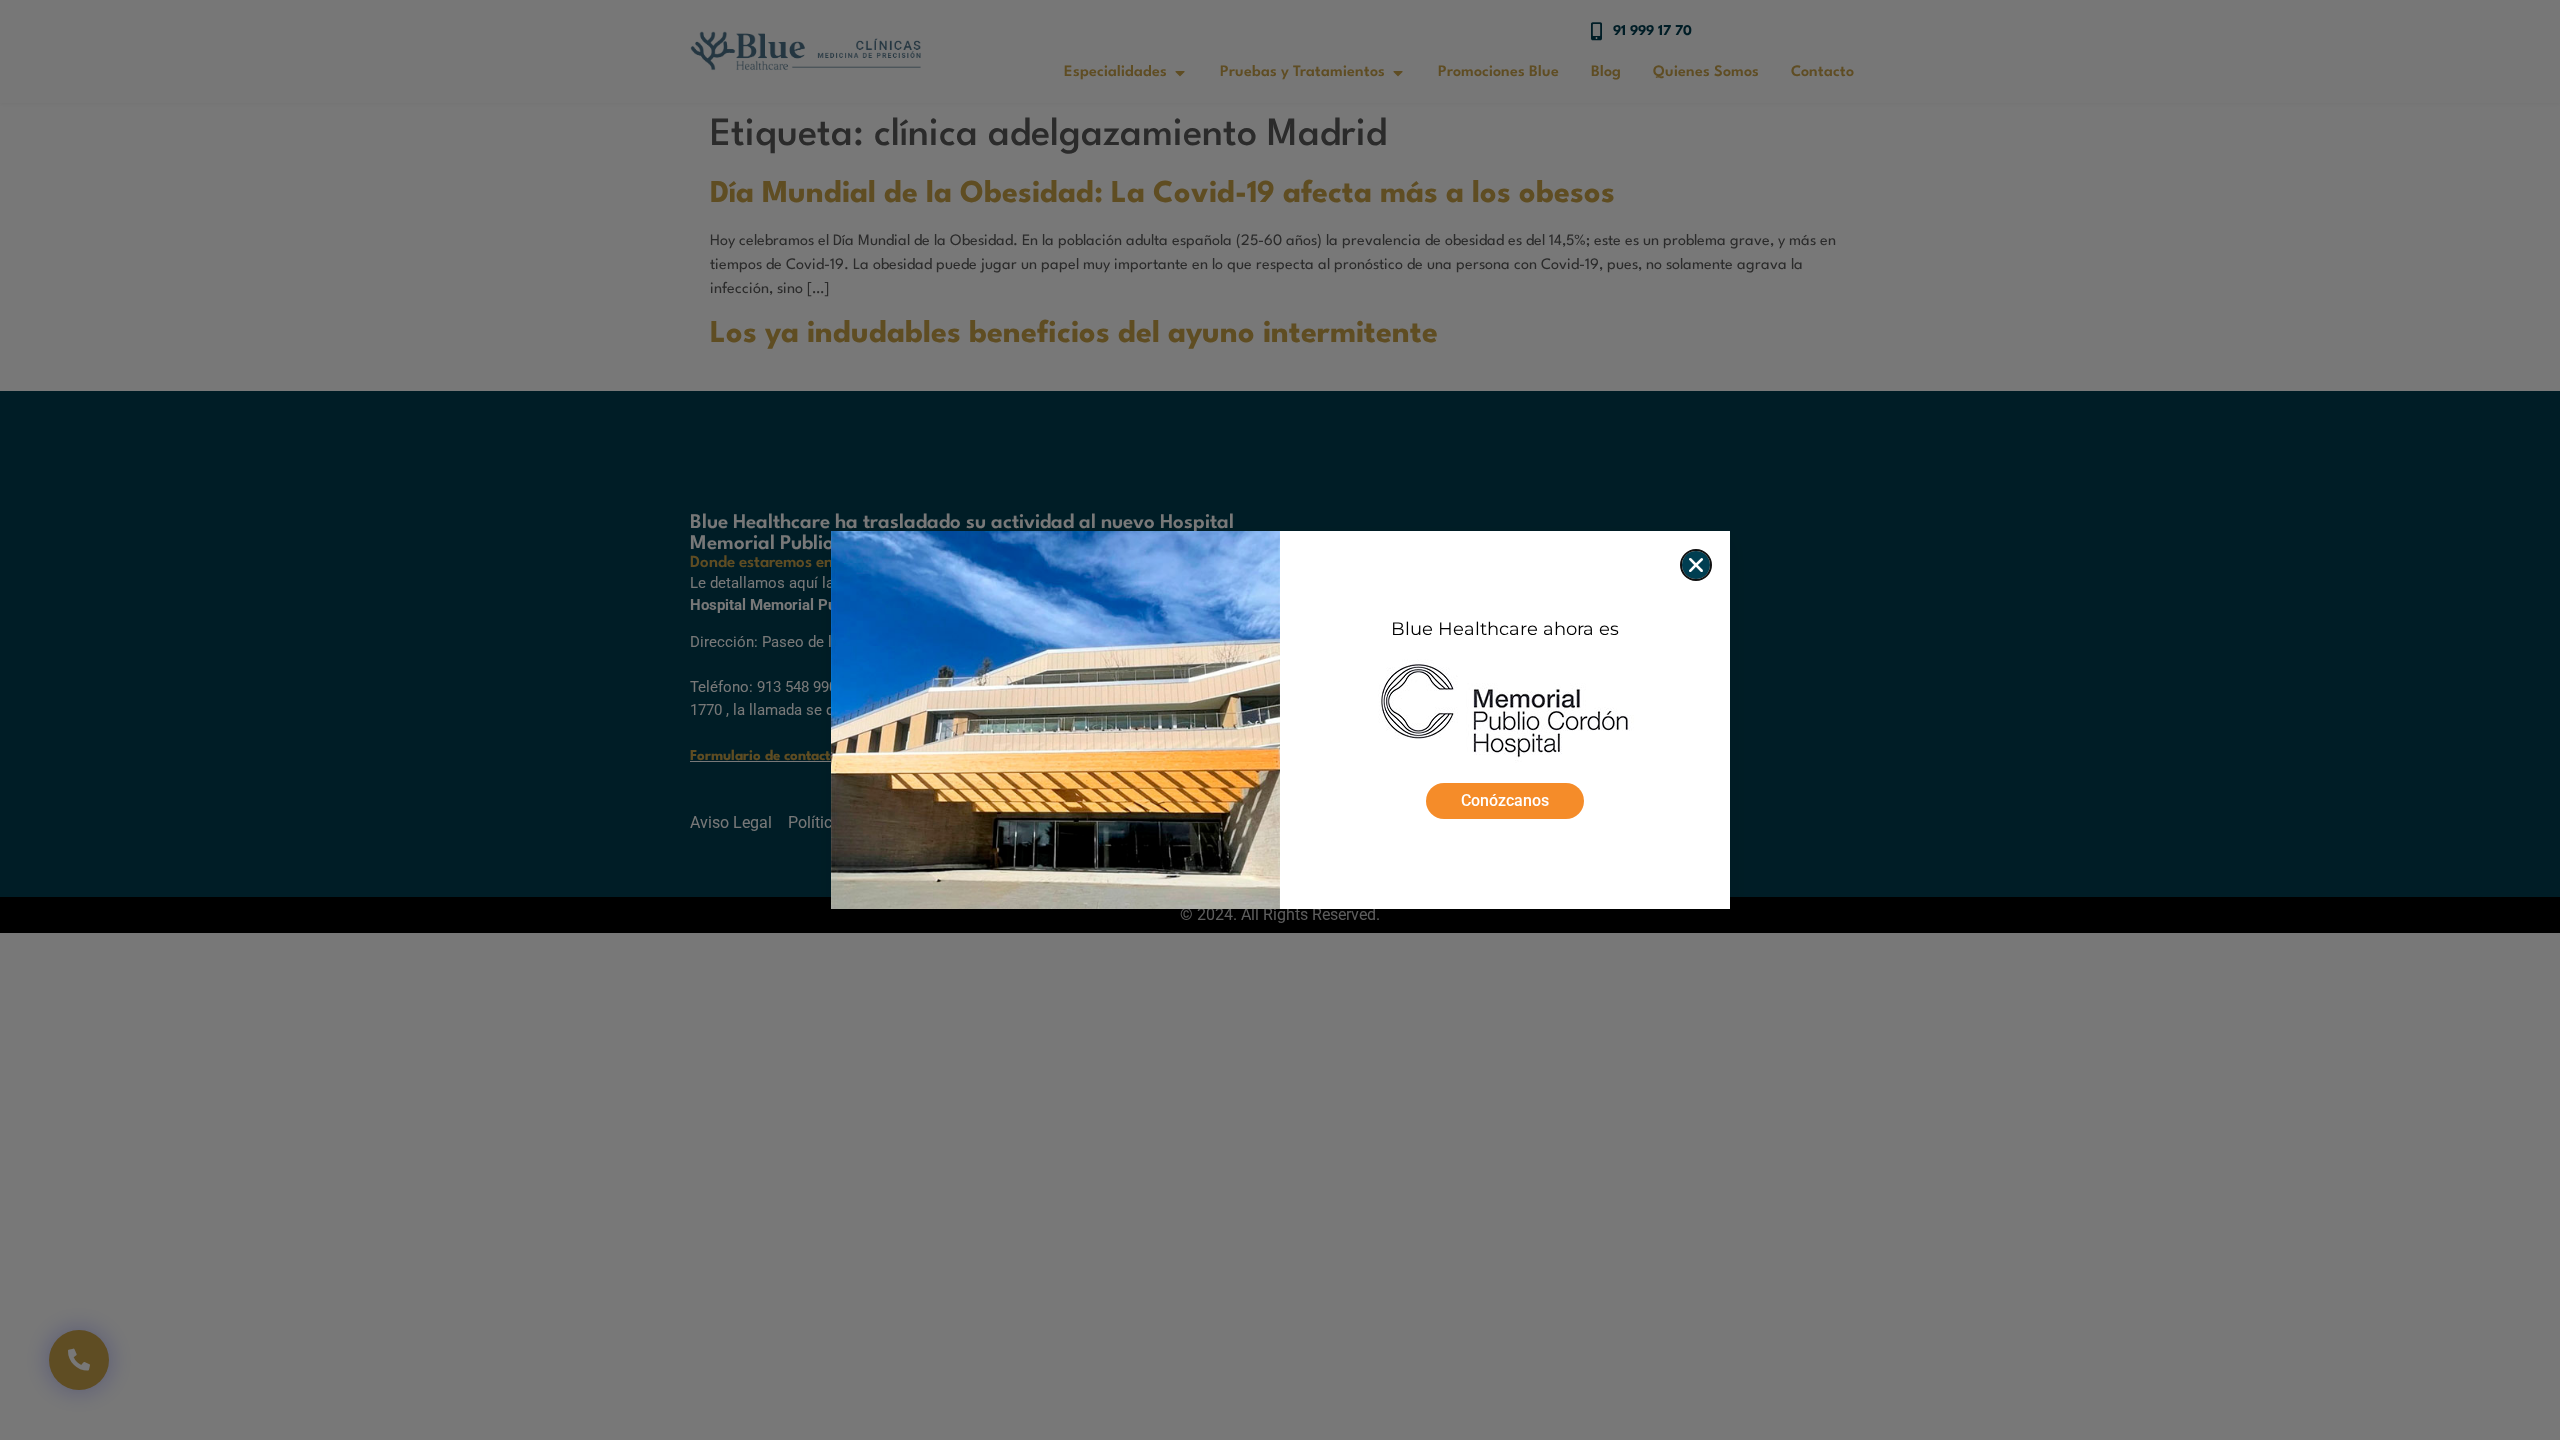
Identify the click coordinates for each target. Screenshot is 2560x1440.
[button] (1696, 565)
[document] (1280, 720)
